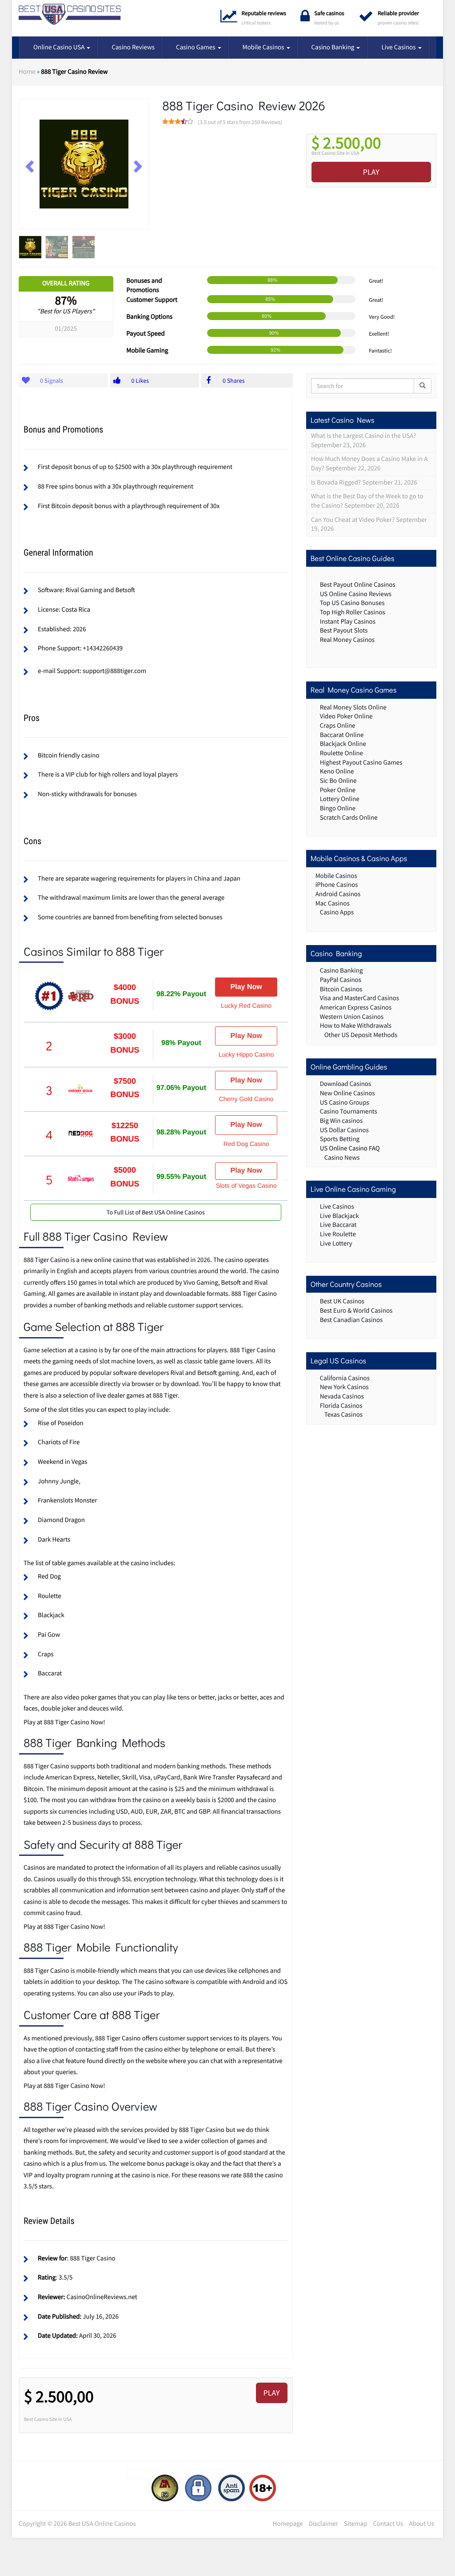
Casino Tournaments (349, 1112)
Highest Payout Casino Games (361, 763)
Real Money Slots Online (353, 707)
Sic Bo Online (338, 781)
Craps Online (338, 726)
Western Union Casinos (352, 1017)
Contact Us (388, 2524)
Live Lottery (336, 1244)
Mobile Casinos (264, 47)
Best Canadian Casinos (351, 1320)
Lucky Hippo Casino (246, 1054)
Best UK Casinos (342, 1301)
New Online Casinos (347, 1093)
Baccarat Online (342, 735)
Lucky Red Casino (246, 1006)
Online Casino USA (60, 47)
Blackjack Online (343, 744)
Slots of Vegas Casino (246, 1186)
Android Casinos (338, 894)
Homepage (288, 2524)
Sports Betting (340, 1139)
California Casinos (345, 1378)
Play (371, 172)
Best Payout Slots (344, 631)
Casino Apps (337, 912)
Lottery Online (340, 799)
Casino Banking (334, 47)
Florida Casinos (341, 1406)
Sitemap (355, 2524)
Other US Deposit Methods (361, 1035)
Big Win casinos (341, 1121)
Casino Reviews (133, 47)
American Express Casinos (356, 1008)
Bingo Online (338, 808)
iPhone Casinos (337, 885)
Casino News (342, 1158)
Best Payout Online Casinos (358, 585)
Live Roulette (338, 1234)
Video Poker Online (346, 716)
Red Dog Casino (246, 1144)
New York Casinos (344, 1387)
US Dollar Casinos (344, 1130)
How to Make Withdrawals (356, 1026)
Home (27, 72)
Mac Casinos (333, 903)
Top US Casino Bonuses (352, 603)
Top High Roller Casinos (353, 612)
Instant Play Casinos (348, 622)
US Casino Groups (345, 1103)
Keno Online (337, 771)
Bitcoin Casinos (341, 989)
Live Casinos (399, 47)
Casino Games (196, 47)
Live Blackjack (339, 1216)
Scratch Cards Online (349, 818)
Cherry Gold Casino (246, 1099)
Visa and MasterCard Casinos (360, 998)
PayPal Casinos (341, 980)
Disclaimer (323, 2524)
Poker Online (338, 790)
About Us (421, 2524)
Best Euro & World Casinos (356, 1311)
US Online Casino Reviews (356, 594)
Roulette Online (341, 753)
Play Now (246, 987)
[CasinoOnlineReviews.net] (70, 14)
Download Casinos (346, 1084)
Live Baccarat (338, 1225)
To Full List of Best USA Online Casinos (156, 1212)
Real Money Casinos (347, 640)
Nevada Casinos (342, 1396)
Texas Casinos (344, 1415)
